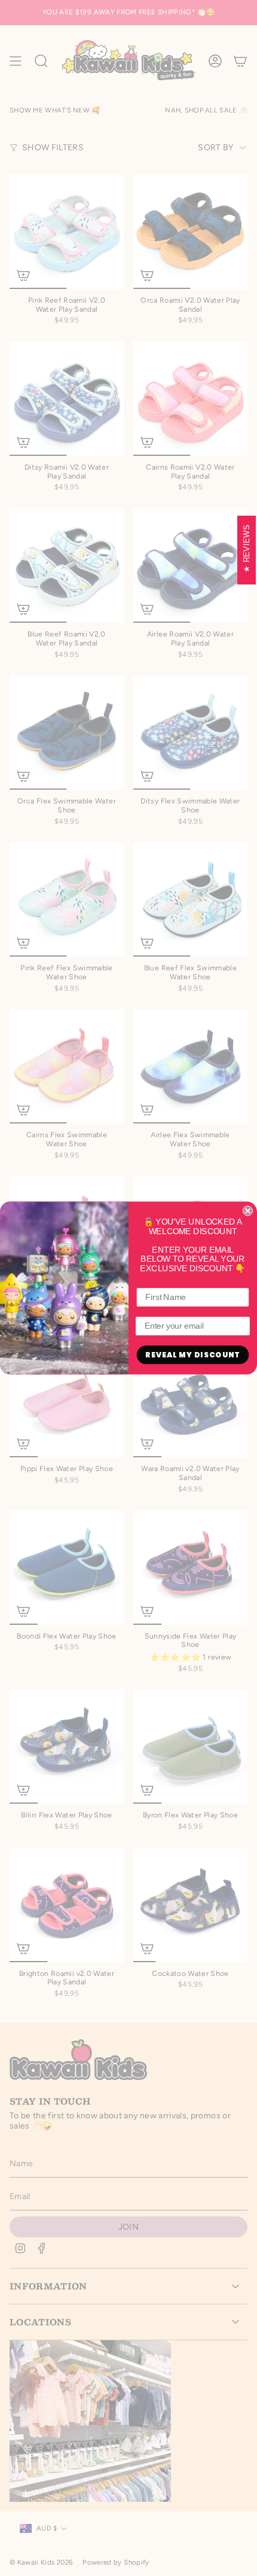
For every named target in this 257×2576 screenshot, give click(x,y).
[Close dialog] (248, 1211)
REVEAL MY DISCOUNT (192, 1355)
